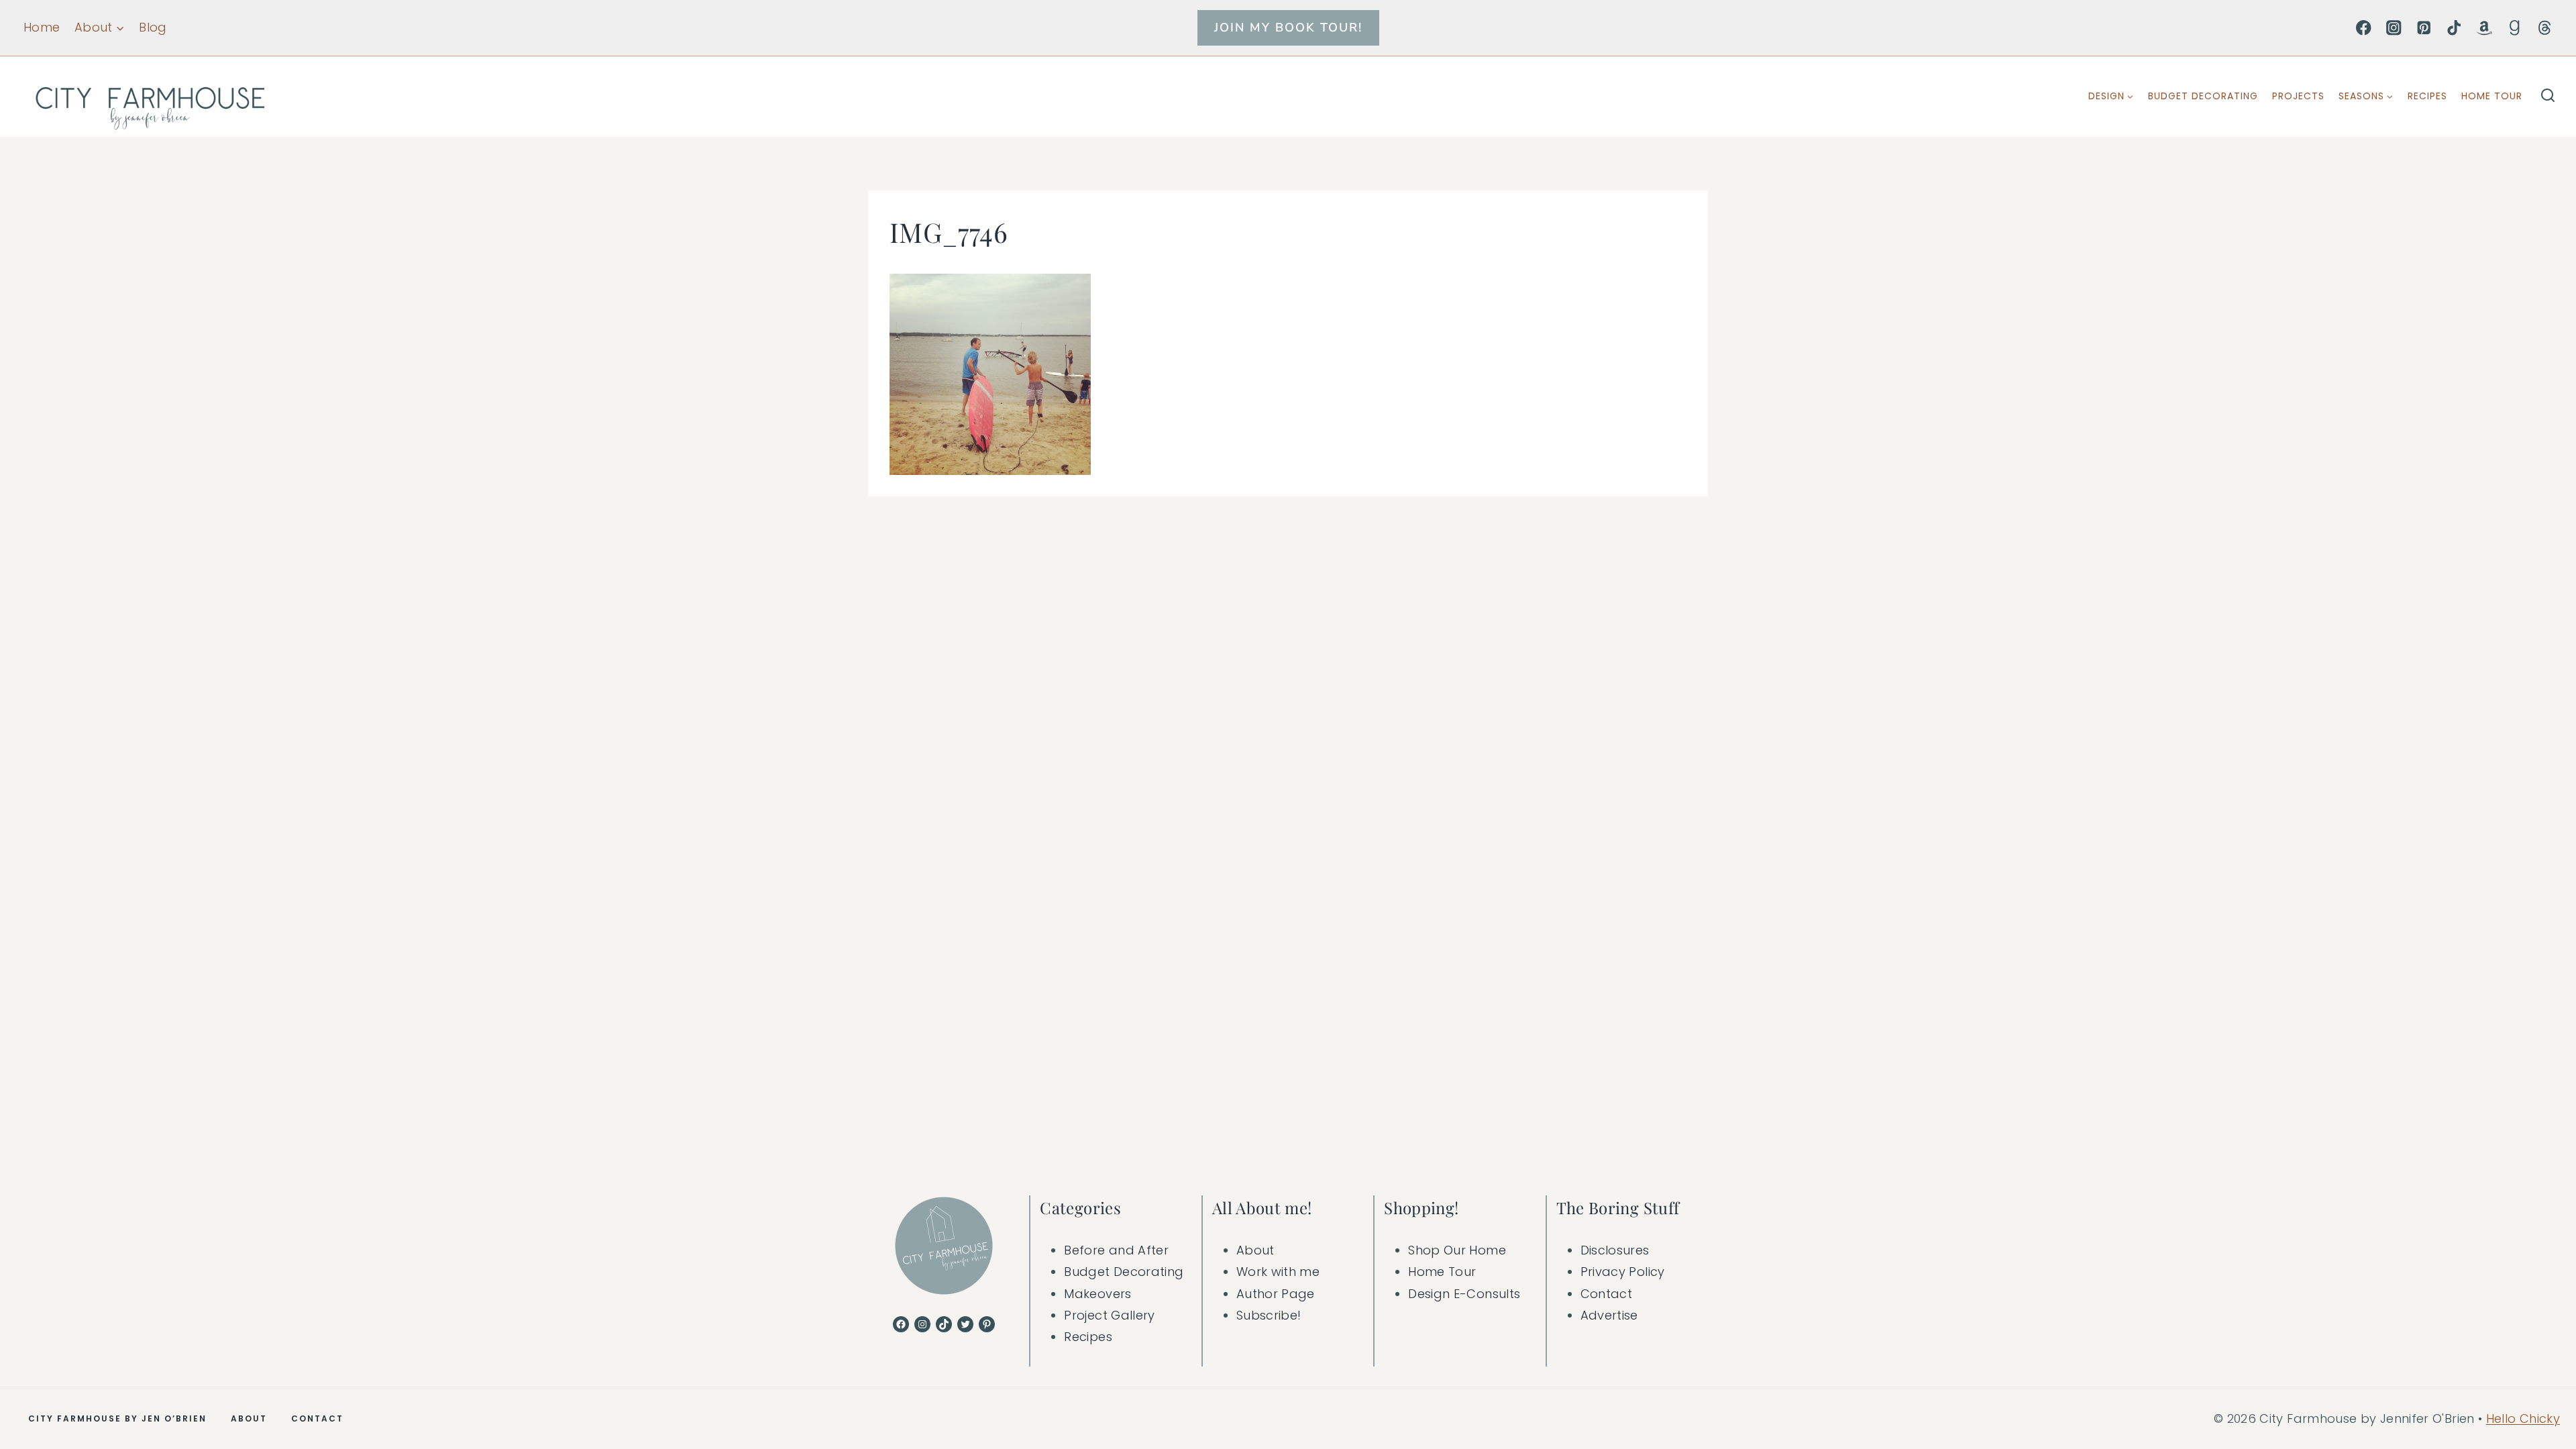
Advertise (1609, 1315)
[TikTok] (2454, 28)
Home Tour (2492, 96)
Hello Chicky (2523, 1418)
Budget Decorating (2203, 96)
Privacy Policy (1623, 1272)
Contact (1607, 1294)
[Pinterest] (2424, 28)
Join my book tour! (1288, 28)
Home (42, 27)
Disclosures (1615, 1250)
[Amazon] (2484, 28)
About (1255, 1250)
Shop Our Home (1457, 1250)
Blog (153, 27)
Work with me (1278, 1272)
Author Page (1276, 1294)
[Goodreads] (2515, 28)
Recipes (2427, 96)
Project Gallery (1109, 1315)
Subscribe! (1269, 1315)
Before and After (1116, 1250)
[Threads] (2545, 28)
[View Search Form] (2548, 97)
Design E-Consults (1464, 1294)
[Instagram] (2394, 28)
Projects (2298, 96)
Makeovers (1097, 1294)
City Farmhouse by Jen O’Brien (117, 1418)
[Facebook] (2364, 28)
